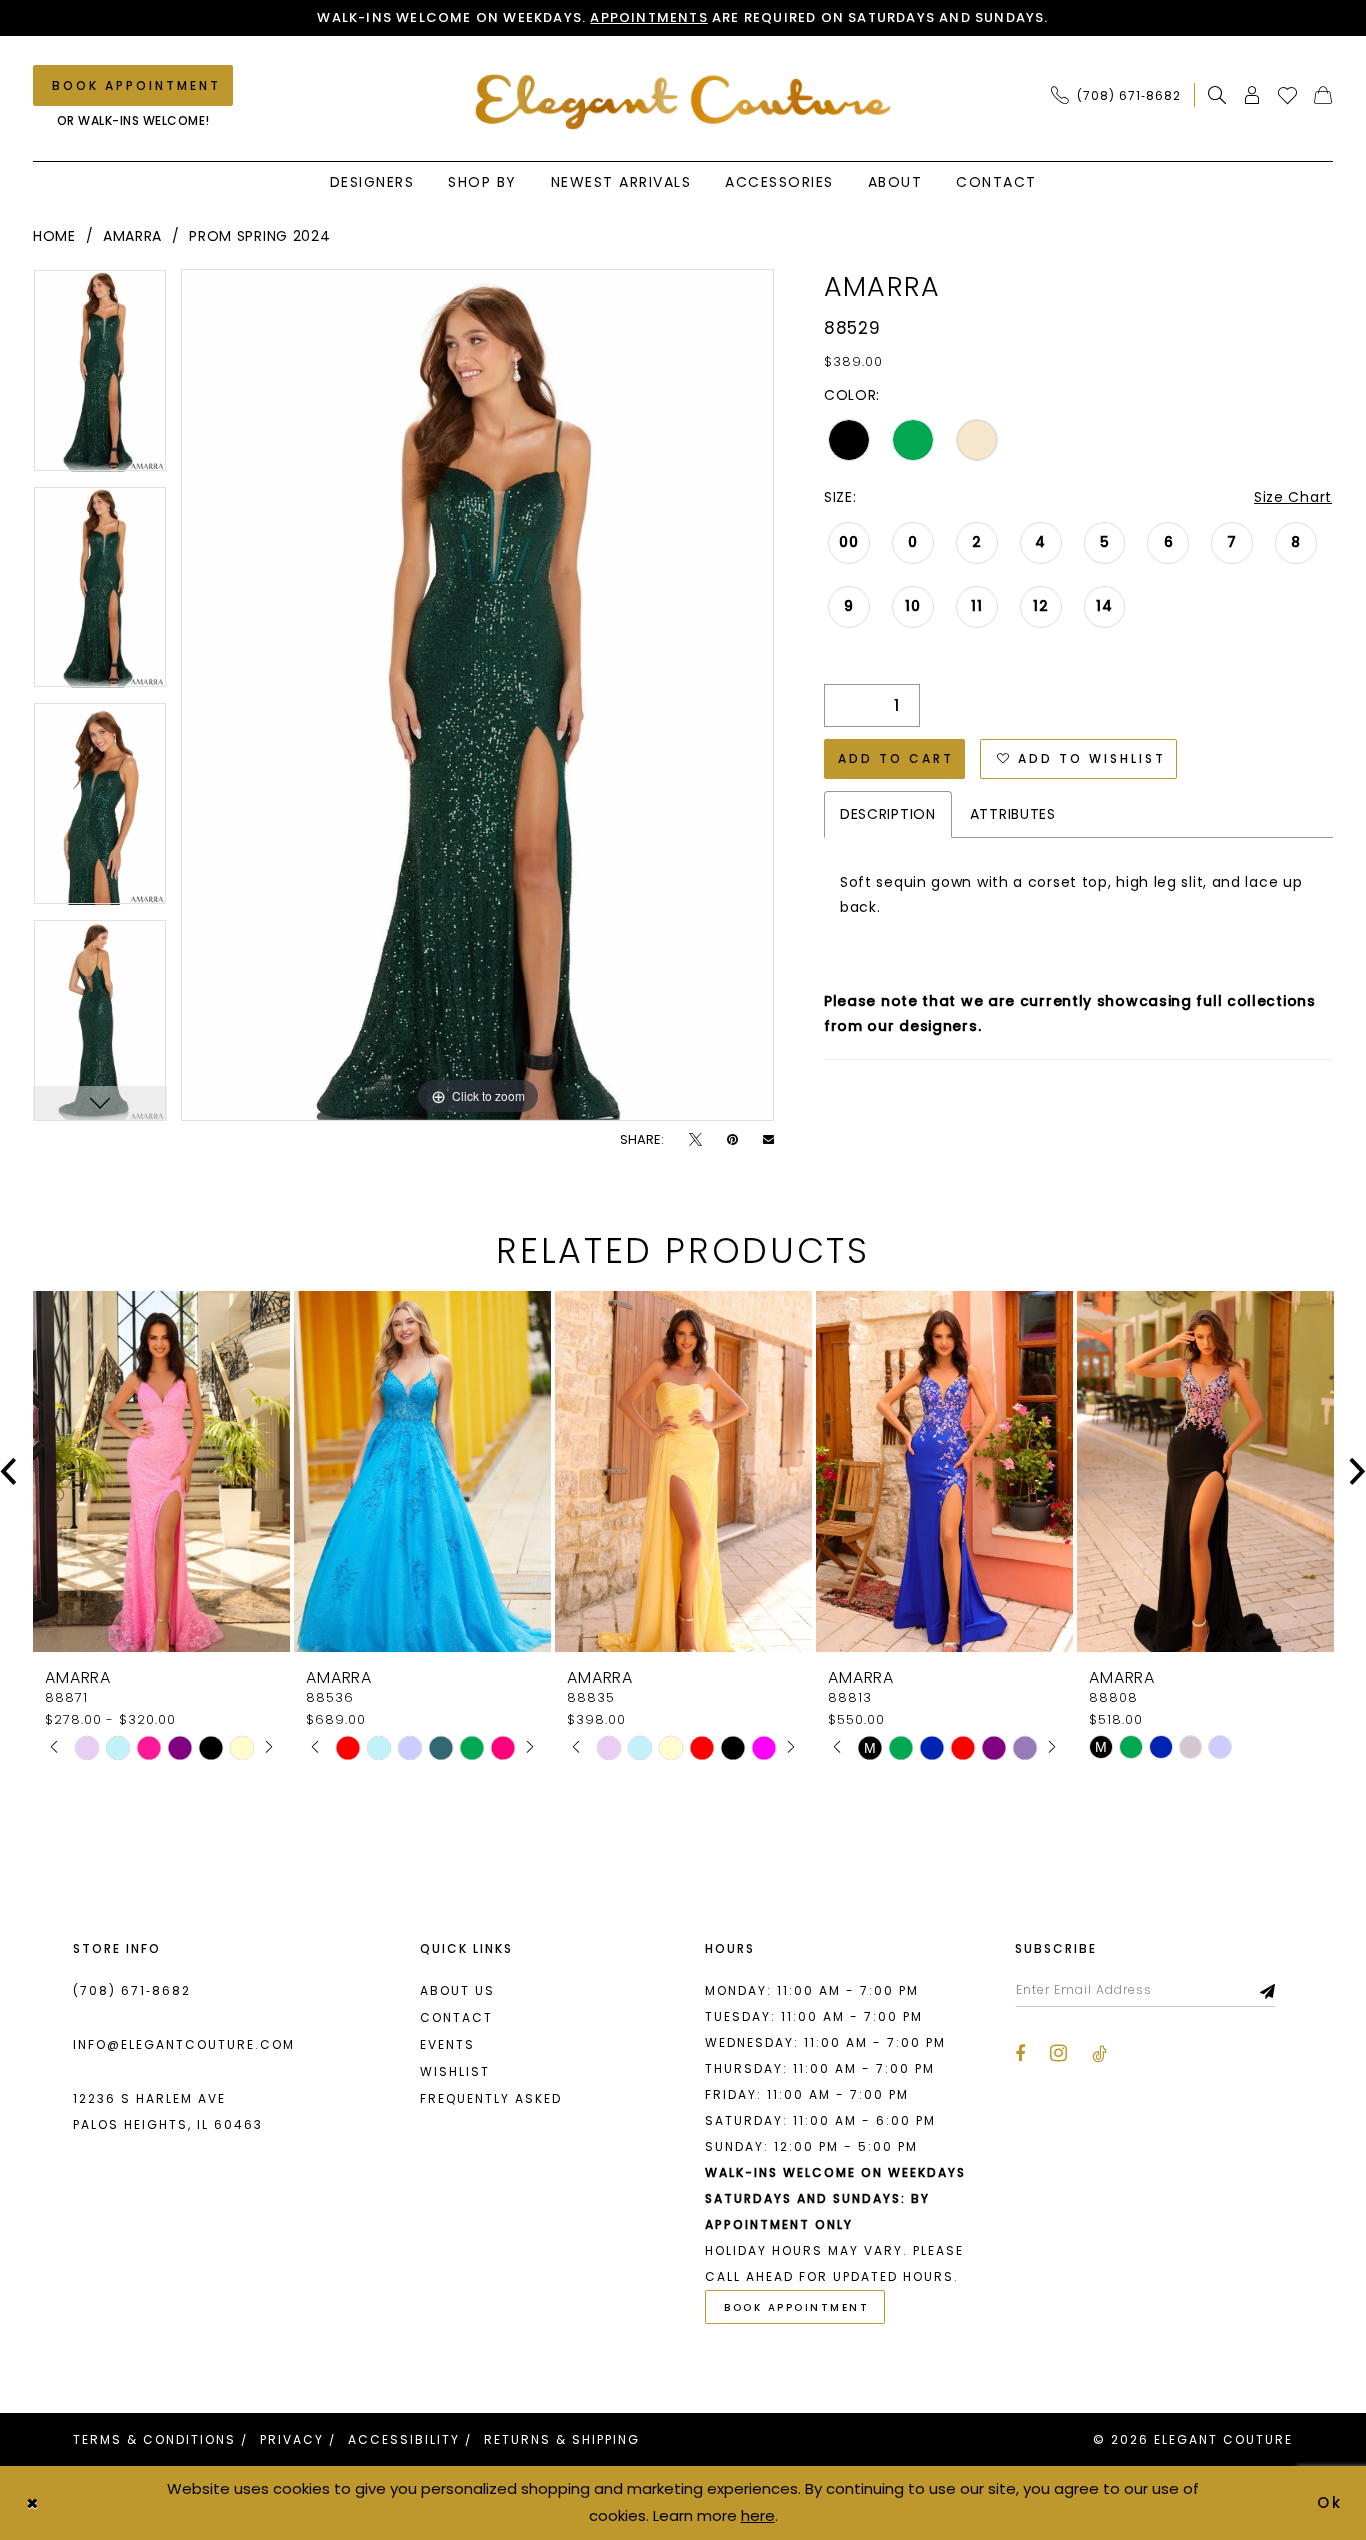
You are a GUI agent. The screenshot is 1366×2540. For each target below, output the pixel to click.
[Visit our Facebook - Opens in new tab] (1020, 2054)
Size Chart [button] (1293, 497)
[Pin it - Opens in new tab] (732, 1139)
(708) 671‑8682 (132, 1990)
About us (457, 1990)
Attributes (1013, 814)
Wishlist (455, 2071)
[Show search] (1217, 95)
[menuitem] (1121, 95)
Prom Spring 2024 (259, 236)
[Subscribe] (1268, 1990)
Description (888, 814)
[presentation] (161, 1471)
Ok (1331, 2502)
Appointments (648, 17)
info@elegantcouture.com (184, 2044)
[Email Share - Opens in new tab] (768, 1139)
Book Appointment (796, 2307)
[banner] (683, 101)
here (758, 2515)
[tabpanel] (100, 377)
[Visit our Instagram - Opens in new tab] (1058, 2053)
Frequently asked (491, 2098)
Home (54, 236)
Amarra (132, 236)
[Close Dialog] (32, 2502)
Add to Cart (896, 758)
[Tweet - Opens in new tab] (695, 1139)
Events (447, 2044)
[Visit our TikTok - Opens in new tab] (1099, 2054)
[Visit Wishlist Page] (1288, 95)
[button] (1252, 95)
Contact (456, 2017)
